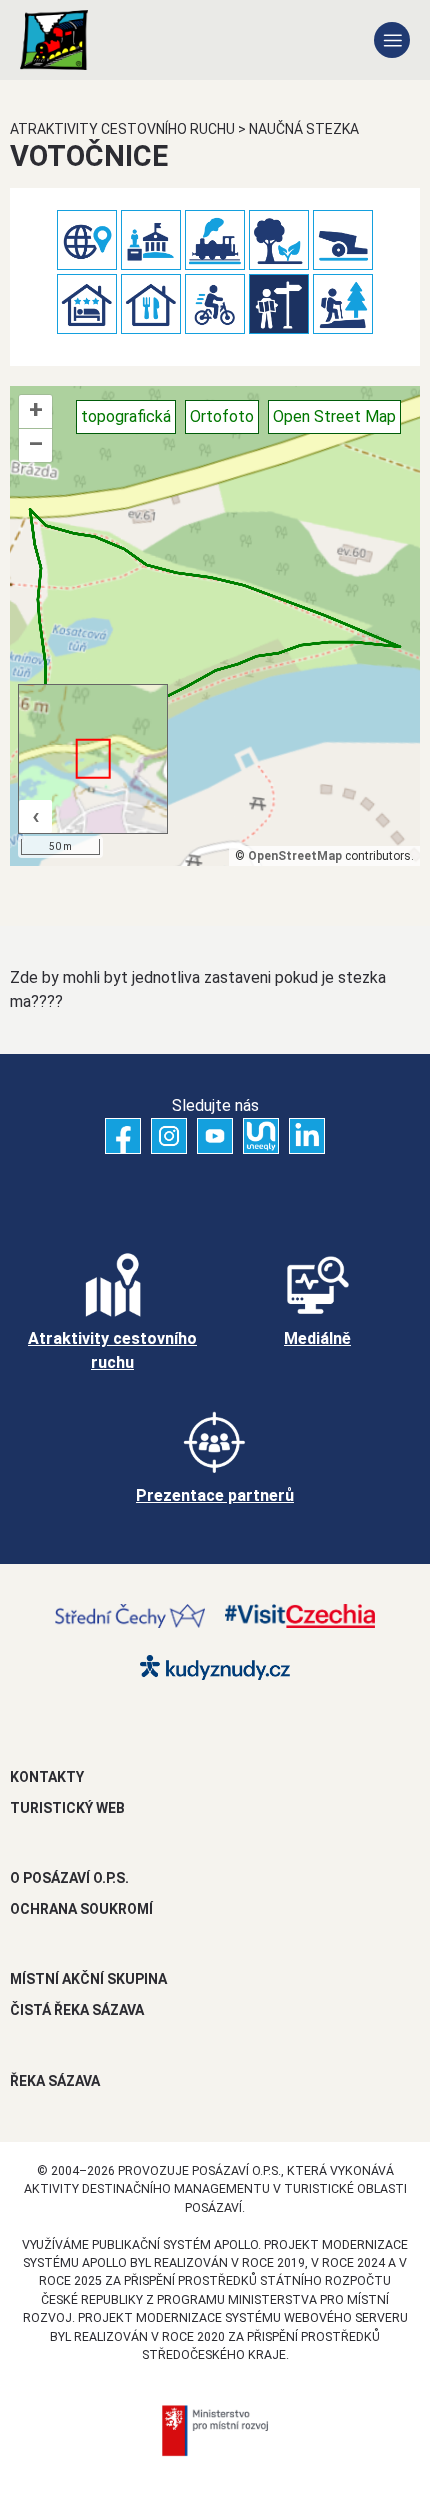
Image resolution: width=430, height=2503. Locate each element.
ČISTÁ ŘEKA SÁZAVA (77, 2010)
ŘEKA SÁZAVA (55, 2081)
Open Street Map (334, 416)
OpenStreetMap (295, 856)
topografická (126, 416)
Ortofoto (222, 416)
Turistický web (67, 1808)
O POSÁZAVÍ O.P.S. (69, 1878)
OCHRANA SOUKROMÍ (81, 1909)
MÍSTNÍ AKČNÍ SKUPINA (88, 1979)
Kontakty (47, 1777)
